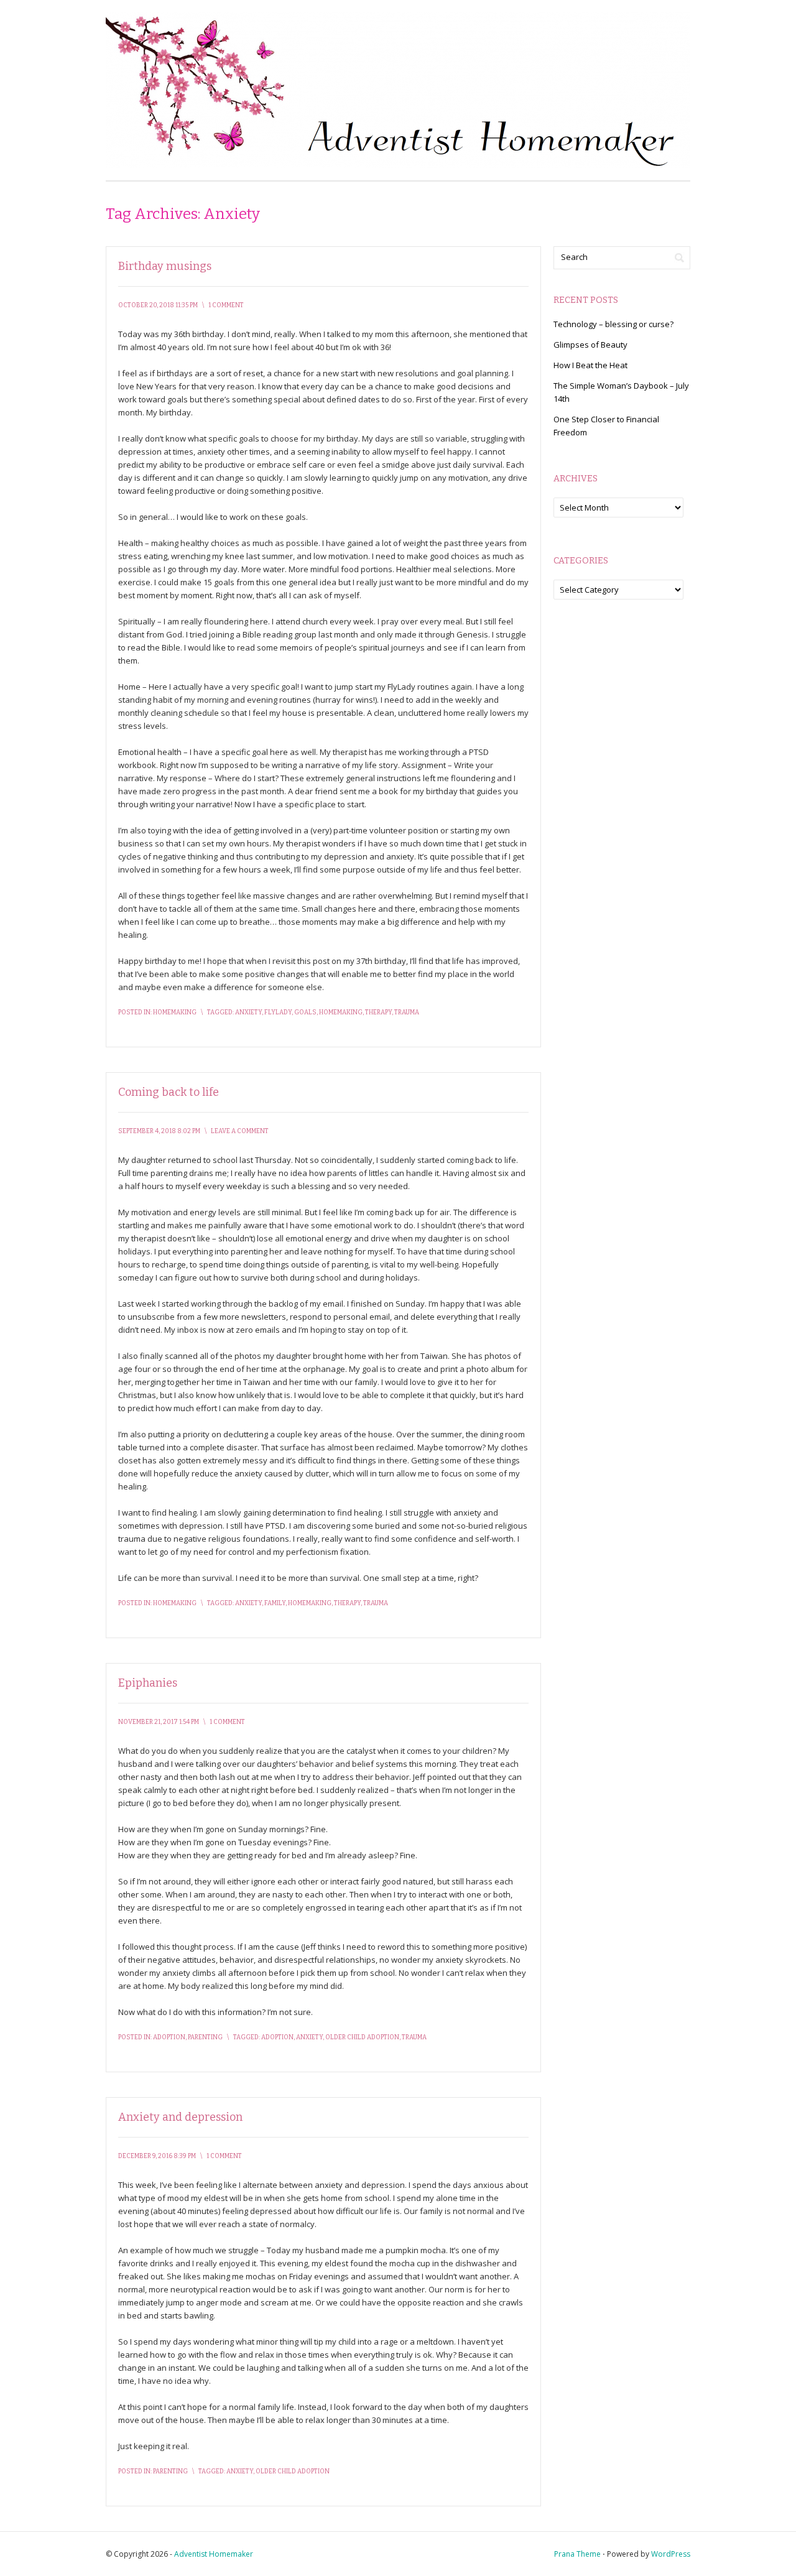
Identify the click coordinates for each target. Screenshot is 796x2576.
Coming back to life (169, 1092)
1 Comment (226, 305)
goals (305, 1012)
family (275, 1603)
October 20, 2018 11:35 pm (158, 305)
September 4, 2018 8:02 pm (159, 1131)
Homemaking (175, 1012)
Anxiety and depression (180, 2117)
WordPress (671, 2554)
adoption (277, 2037)
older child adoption (362, 2037)
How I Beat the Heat (590, 365)
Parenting (205, 2037)
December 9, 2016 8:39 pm (157, 2156)
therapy (378, 1012)
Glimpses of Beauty (590, 345)
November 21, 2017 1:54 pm (159, 1722)
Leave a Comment (240, 1131)
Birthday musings (165, 266)
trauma (407, 1012)
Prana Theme (577, 2554)
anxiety (248, 1012)
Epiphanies (148, 1683)
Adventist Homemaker (214, 2554)
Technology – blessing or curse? (613, 324)
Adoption (169, 2037)
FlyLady (278, 1012)
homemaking (341, 1012)
